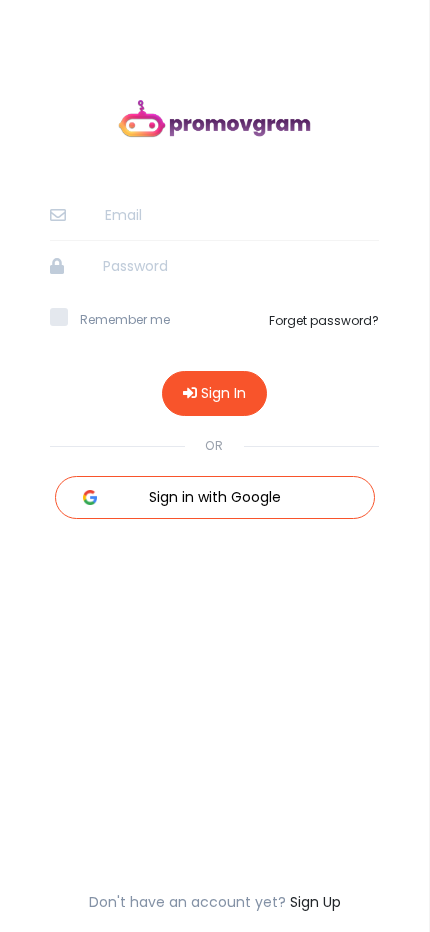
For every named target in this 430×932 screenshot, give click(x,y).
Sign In (221, 393)
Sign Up (315, 902)
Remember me (125, 319)
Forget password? (324, 320)
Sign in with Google (215, 497)
